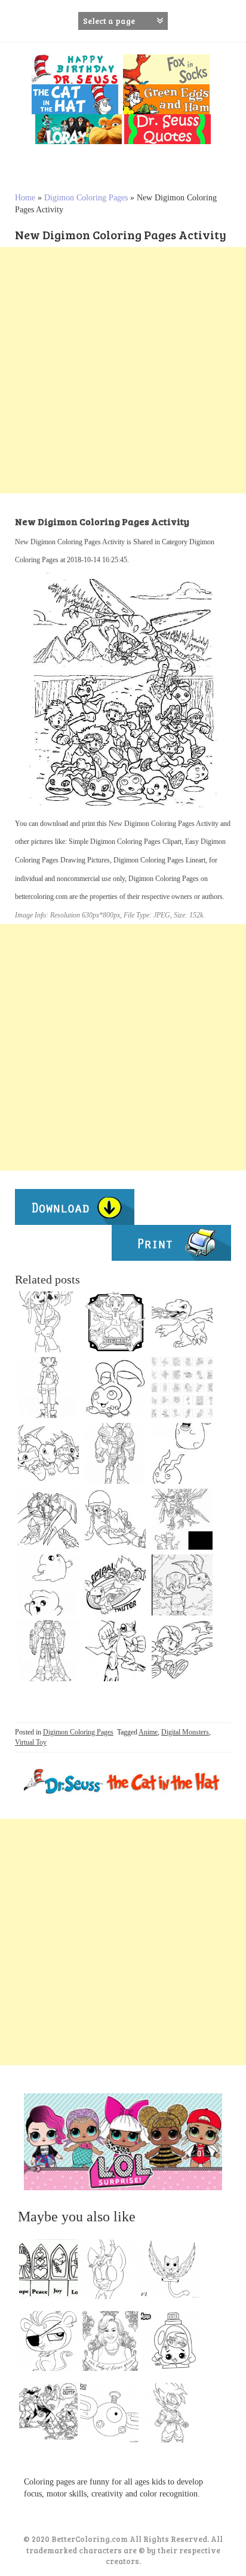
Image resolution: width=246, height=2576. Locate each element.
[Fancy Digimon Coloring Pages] (182, 1388)
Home (25, 198)
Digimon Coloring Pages (86, 198)
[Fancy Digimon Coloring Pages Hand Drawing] (182, 1651)
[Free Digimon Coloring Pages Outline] (115, 1388)
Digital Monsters (185, 1732)
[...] (52, 2272)
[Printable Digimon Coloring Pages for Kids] (182, 1453)
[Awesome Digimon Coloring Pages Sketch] (48, 1322)
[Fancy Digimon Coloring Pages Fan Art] (182, 1519)
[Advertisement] (123, 370)
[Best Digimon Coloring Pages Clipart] (115, 1453)
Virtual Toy (31, 1742)
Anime (148, 1732)
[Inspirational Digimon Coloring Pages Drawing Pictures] (48, 1453)
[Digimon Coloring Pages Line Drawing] (115, 1651)
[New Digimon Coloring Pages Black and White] (115, 1519)
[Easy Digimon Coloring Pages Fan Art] (115, 1585)
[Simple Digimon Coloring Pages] (182, 1322)
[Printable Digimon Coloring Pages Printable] (48, 1388)
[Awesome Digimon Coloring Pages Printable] (48, 1519)
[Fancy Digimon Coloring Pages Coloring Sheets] (182, 1585)
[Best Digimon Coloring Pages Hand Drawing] (48, 1585)
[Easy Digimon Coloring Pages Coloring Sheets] (115, 1322)
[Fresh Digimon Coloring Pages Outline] (48, 1651)
